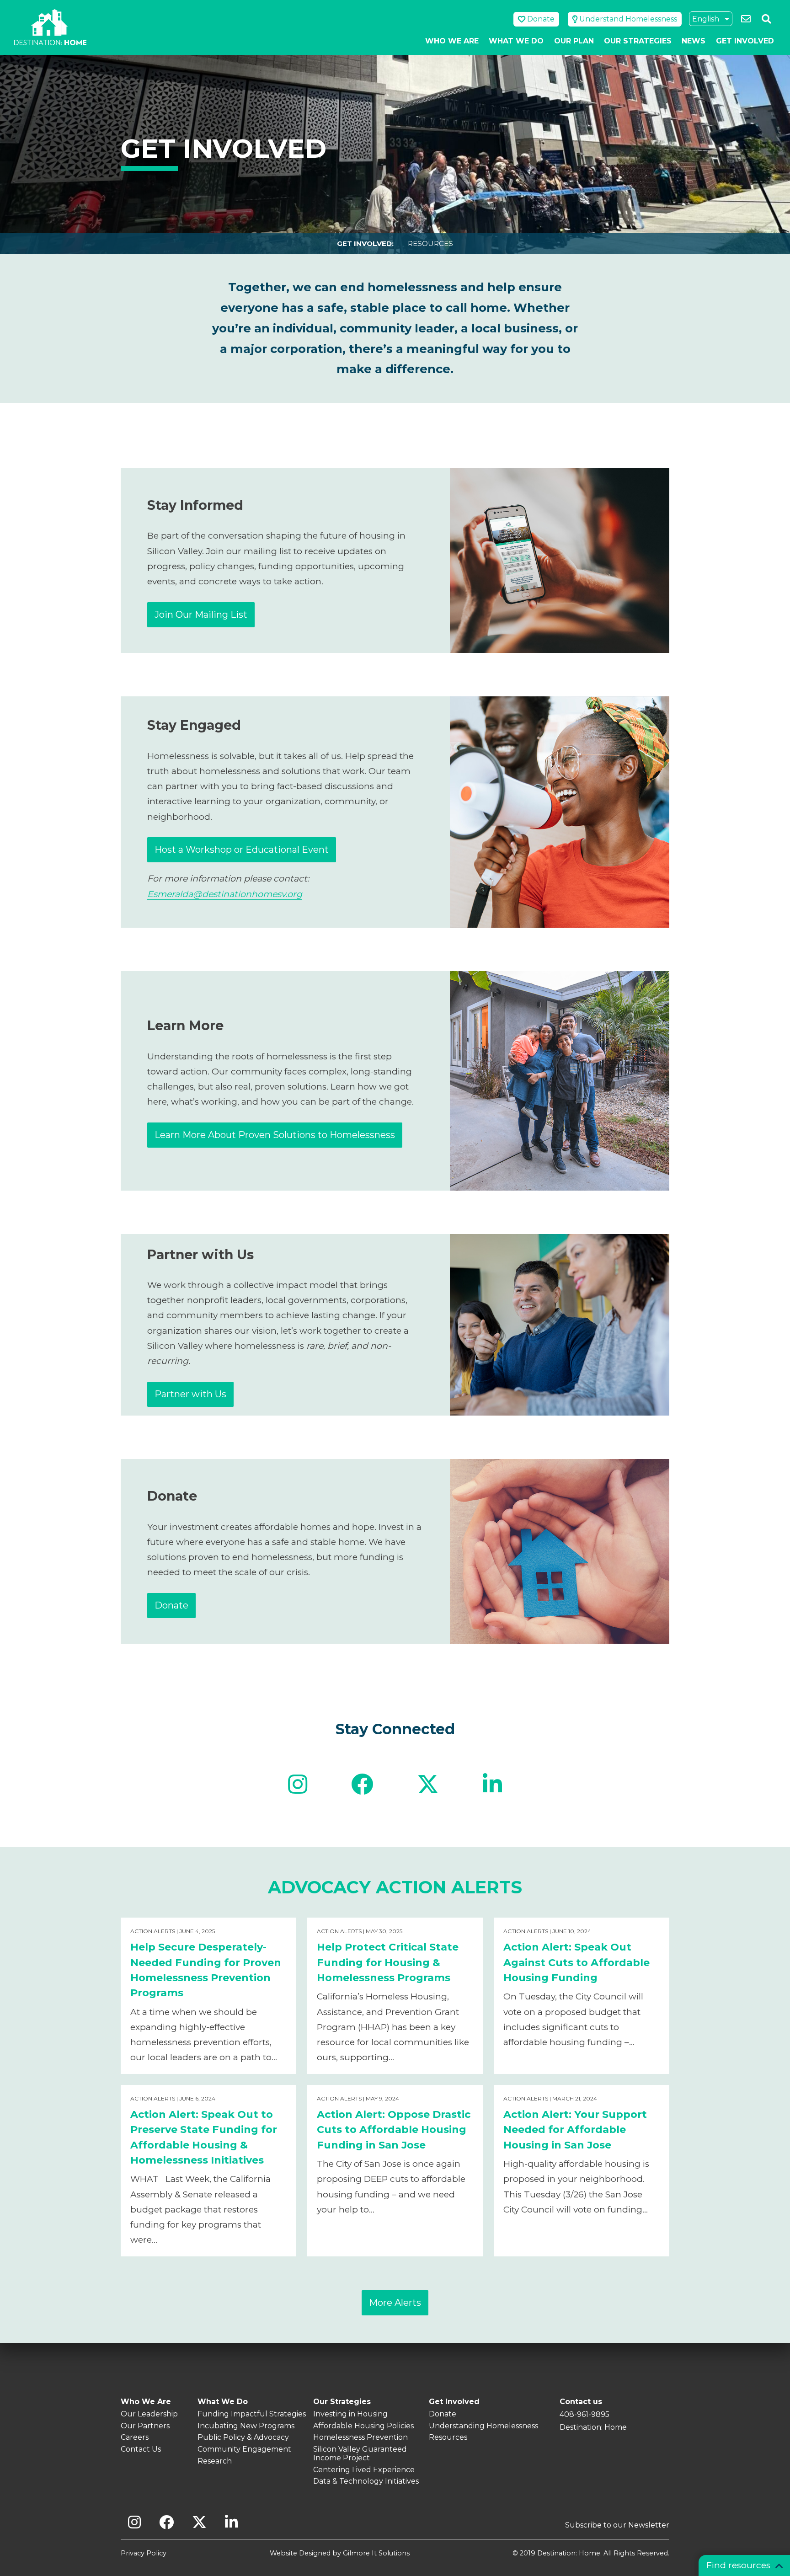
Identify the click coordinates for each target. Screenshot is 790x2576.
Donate (171, 1605)
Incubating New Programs (246, 2426)
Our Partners (145, 2426)
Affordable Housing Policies (363, 2426)
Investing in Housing (350, 2414)
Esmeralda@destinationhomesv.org (225, 894)
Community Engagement (244, 2449)
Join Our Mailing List (201, 615)
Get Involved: (365, 243)
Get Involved (745, 41)
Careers (135, 2437)
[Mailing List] (745, 19)
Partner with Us (190, 1394)
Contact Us (141, 2449)
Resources (430, 243)
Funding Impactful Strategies (252, 2414)
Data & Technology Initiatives (366, 2481)
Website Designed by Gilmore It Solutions (340, 2553)
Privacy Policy (144, 2553)
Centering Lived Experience (364, 2470)
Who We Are (452, 41)
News (694, 41)
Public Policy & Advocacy (243, 2437)
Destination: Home (50, 27)
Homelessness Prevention (360, 2437)
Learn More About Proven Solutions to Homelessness (275, 1135)
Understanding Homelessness (483, 2426)
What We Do (516, 41)
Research (215, 2461)
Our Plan (574, 41)
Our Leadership (149, 2414)
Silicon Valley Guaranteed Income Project (360, 2453)
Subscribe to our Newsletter (617, 2525)
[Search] (766, 19)
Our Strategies (638, 41)
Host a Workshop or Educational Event (242, 850)
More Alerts (395, 2303)
